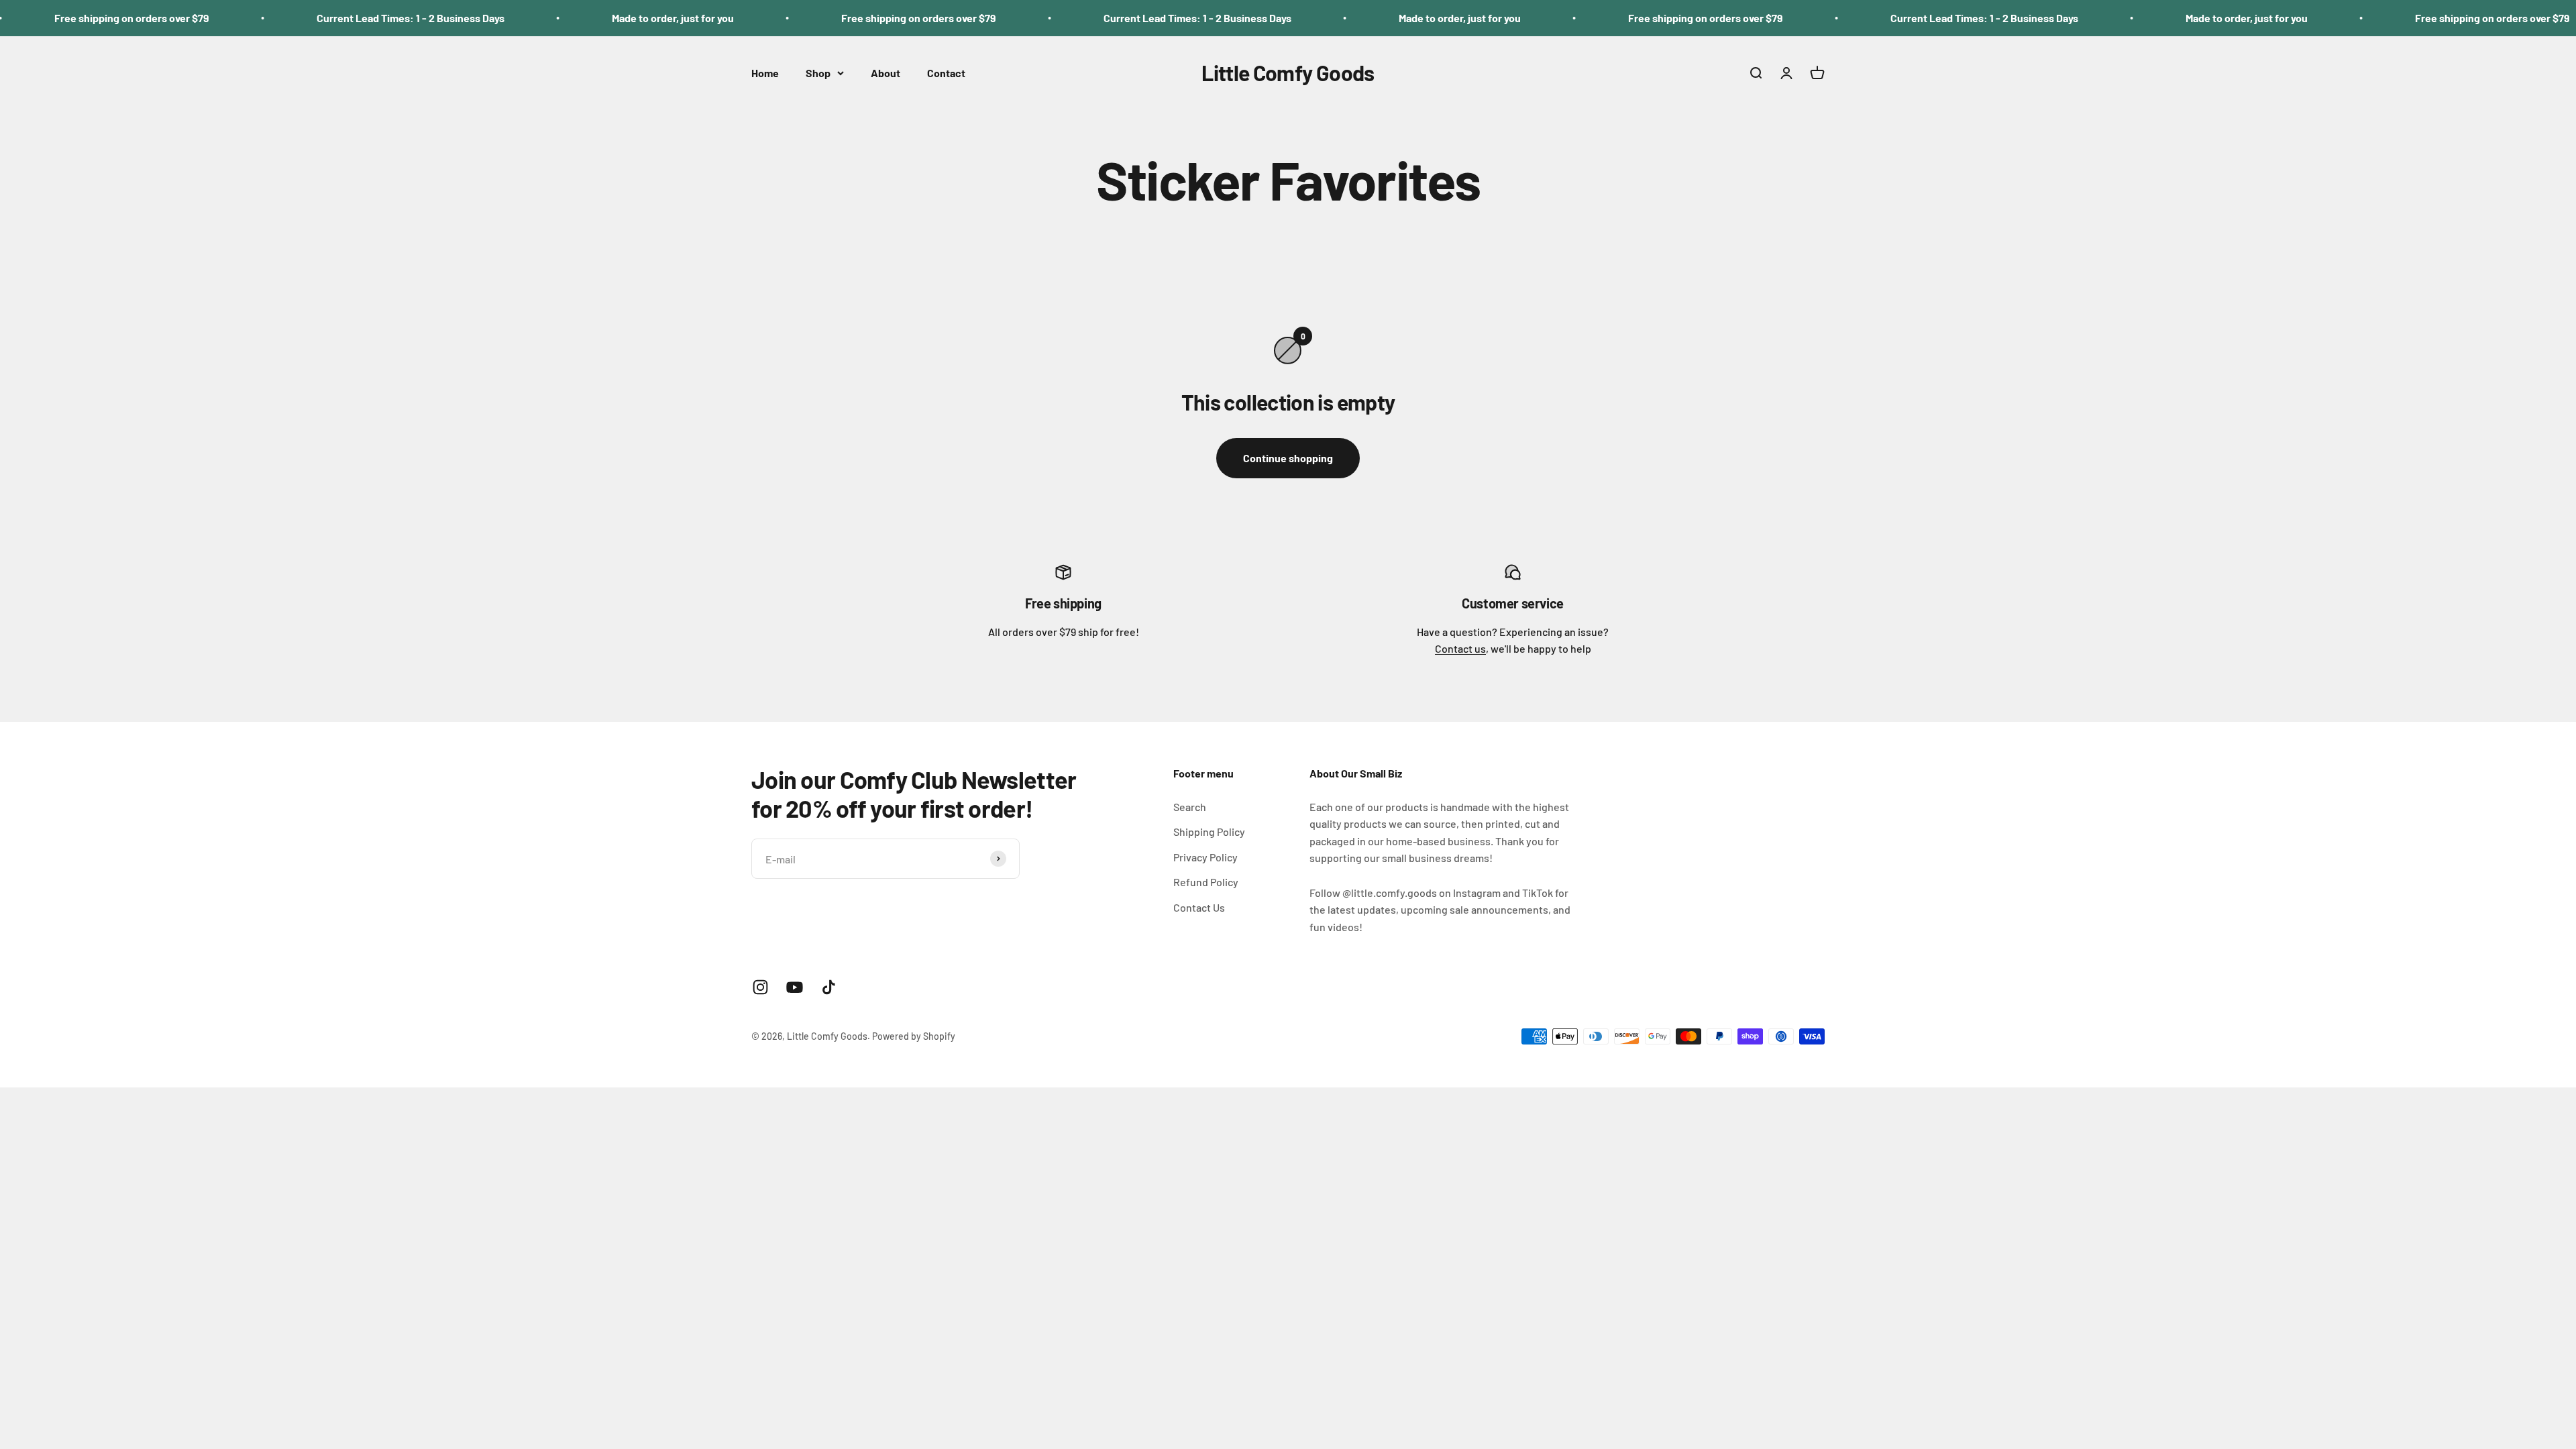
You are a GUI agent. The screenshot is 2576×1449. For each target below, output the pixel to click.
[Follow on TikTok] (829, 987)
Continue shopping (1288, 458)
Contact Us (1199, 907)
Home (765, 73)
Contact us (1460, 648)
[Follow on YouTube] (795, 987)
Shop (818, 73)
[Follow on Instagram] (760, 987)
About (885, 73)
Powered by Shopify (914, 1036)
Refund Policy (1206, 882)
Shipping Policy (1209, 831)
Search (1190, 807)
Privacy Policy (1205, 857)
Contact (946, 73)
